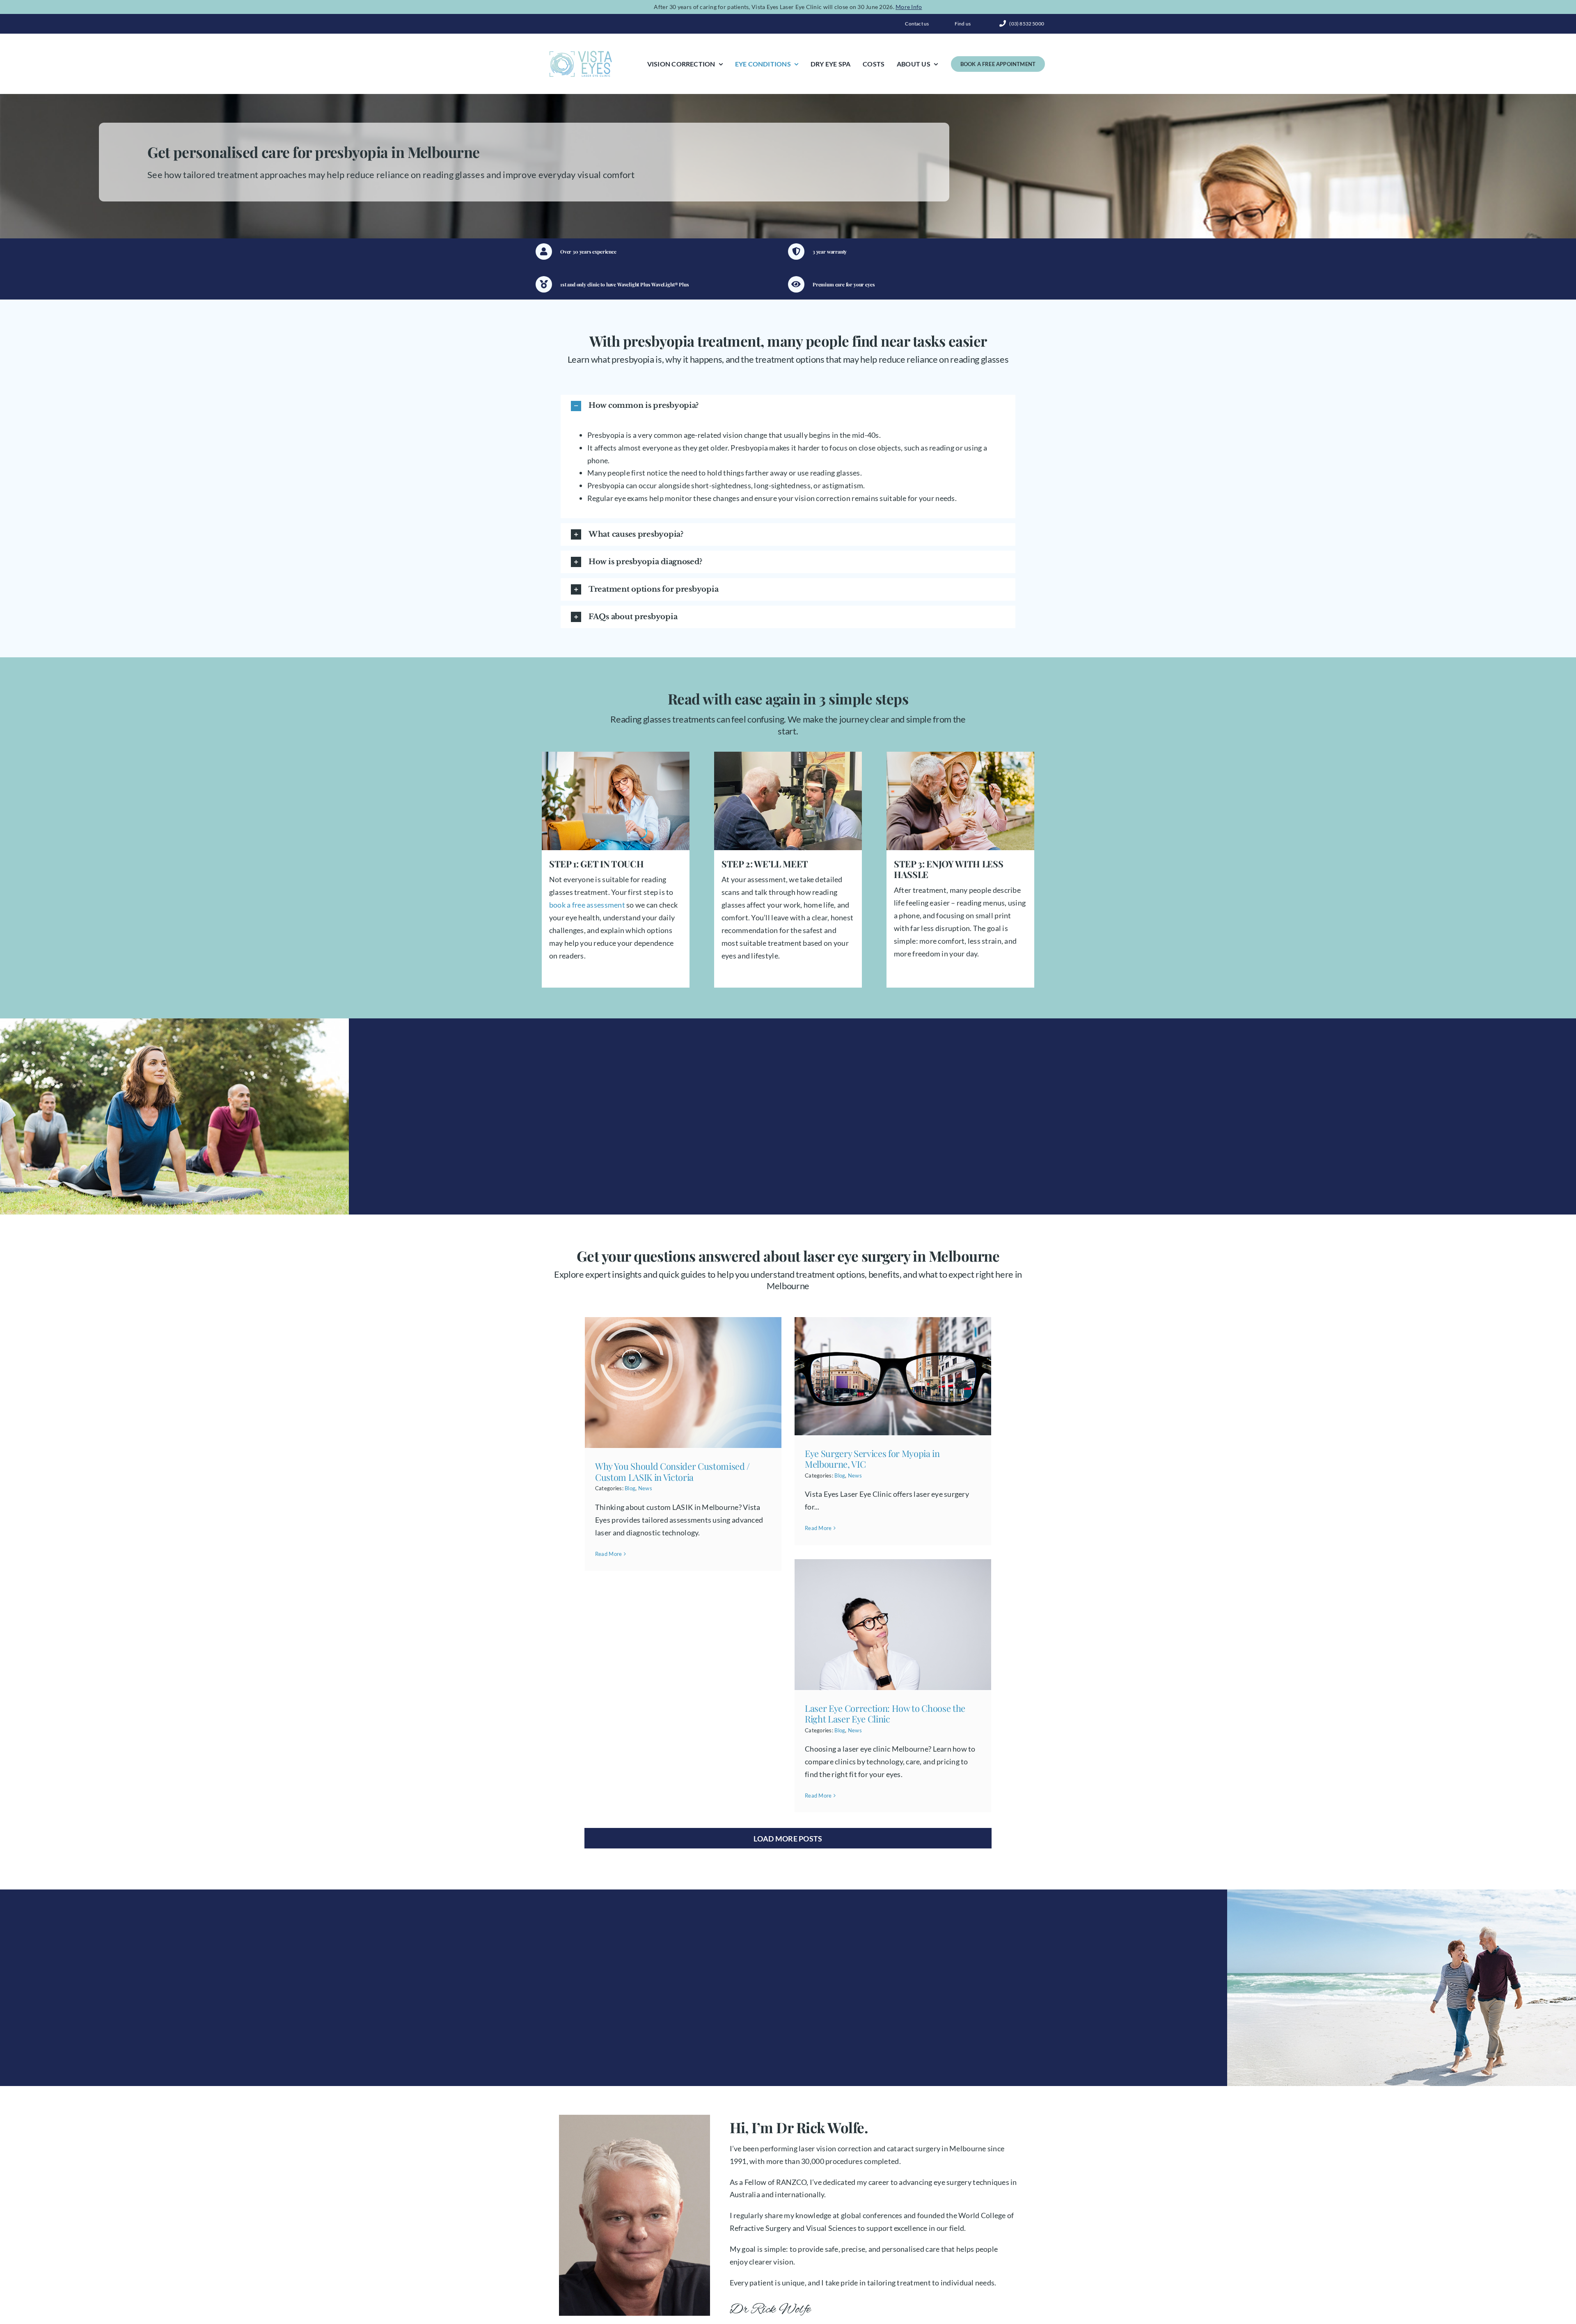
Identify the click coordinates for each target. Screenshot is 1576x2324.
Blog (630, 1488)
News (645, 1488)
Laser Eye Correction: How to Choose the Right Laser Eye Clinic (885, 1713)
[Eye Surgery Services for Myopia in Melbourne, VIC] (893, 1376)
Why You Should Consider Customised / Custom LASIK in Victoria (672, 1471)
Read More (608, 1554)
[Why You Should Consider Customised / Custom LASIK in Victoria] (683, 1383)
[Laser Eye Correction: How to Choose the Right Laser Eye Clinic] (893, 1625)
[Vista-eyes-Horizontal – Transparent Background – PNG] (581, 53)
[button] (788, 406)
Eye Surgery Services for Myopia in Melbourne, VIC (872, 1459)
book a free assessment (587, 905)
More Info (909, 7)
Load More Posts (788, 1839)
